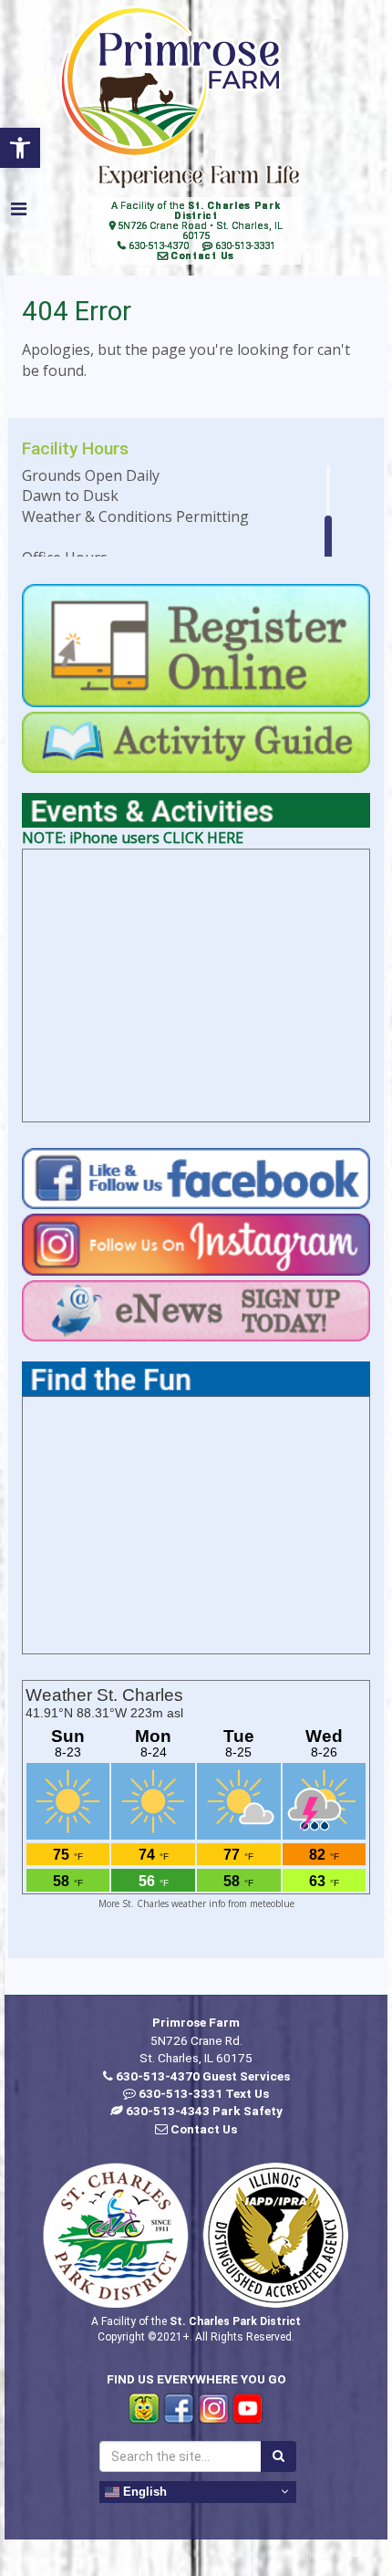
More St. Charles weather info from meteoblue (196, 1903)
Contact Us (202, 256)
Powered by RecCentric (325, 2555)
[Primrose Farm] (170, 82)
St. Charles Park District (227, 211)
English (143, 2491)
